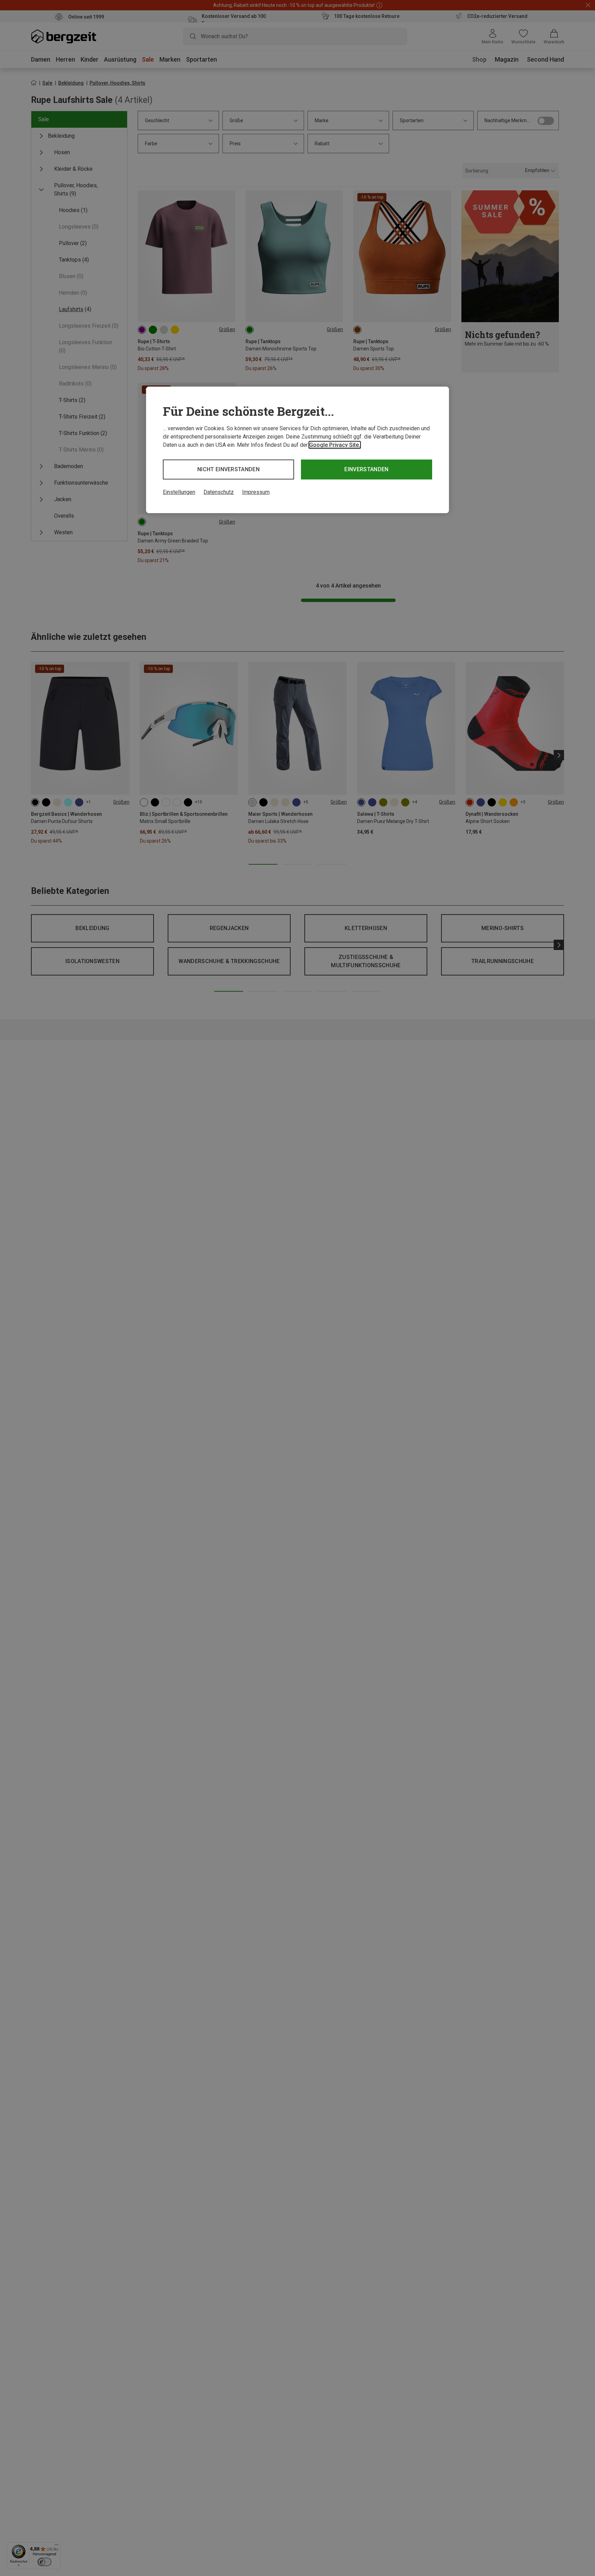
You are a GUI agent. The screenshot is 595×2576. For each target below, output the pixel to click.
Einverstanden (366, 469)
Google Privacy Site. (335, 445)
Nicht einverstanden (228, 469)
